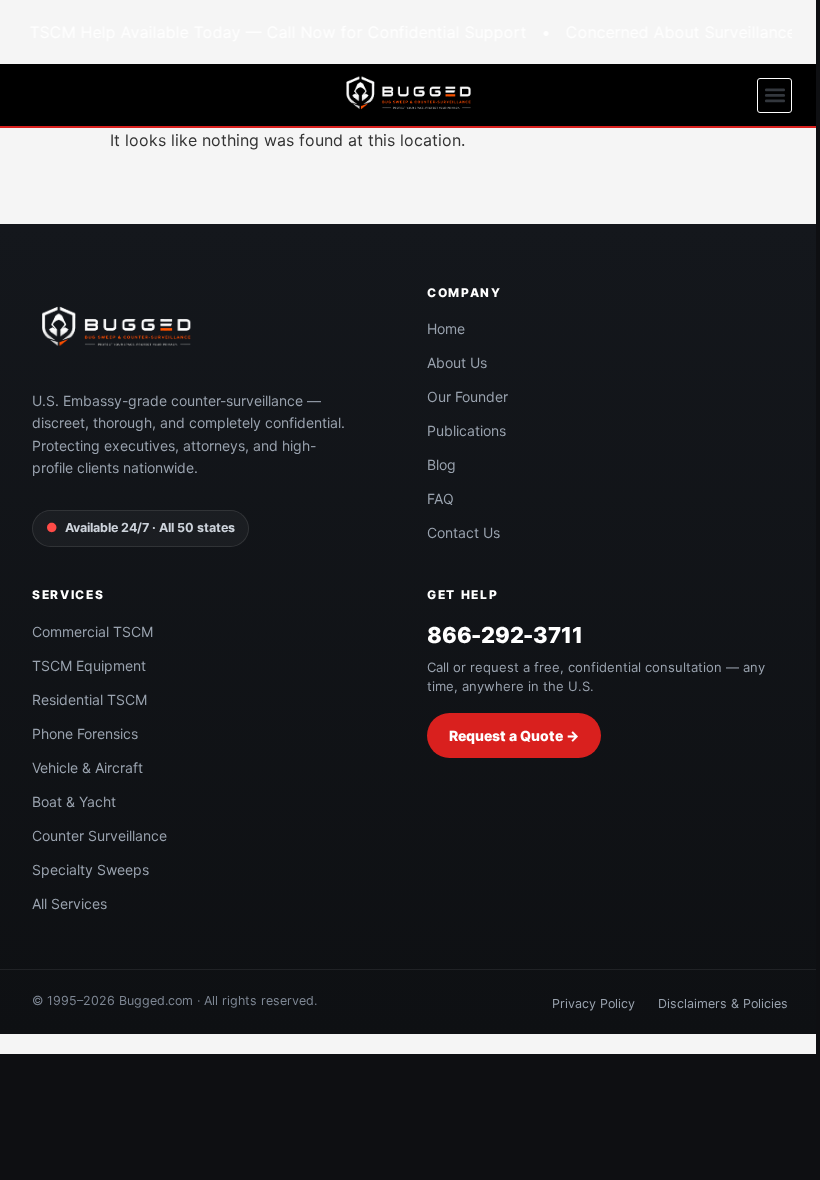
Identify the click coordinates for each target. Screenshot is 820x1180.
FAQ (440, 498)
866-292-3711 (504, 635)
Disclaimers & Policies (723, 1003)
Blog (441, 464)
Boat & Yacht (74, 801)
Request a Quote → (514, 735)
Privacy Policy (593, 1003)
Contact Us (463, 532)
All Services (69, 903)
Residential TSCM (89, 699)
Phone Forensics (85, 733)
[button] (774, 95)
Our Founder (467, 396)
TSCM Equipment (89, 665)
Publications (466, 430)
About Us (457, 362)
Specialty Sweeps (90, 869)
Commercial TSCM (92, 631)
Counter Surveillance (99, 835)
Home (446, 328)
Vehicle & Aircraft (87, 767)
